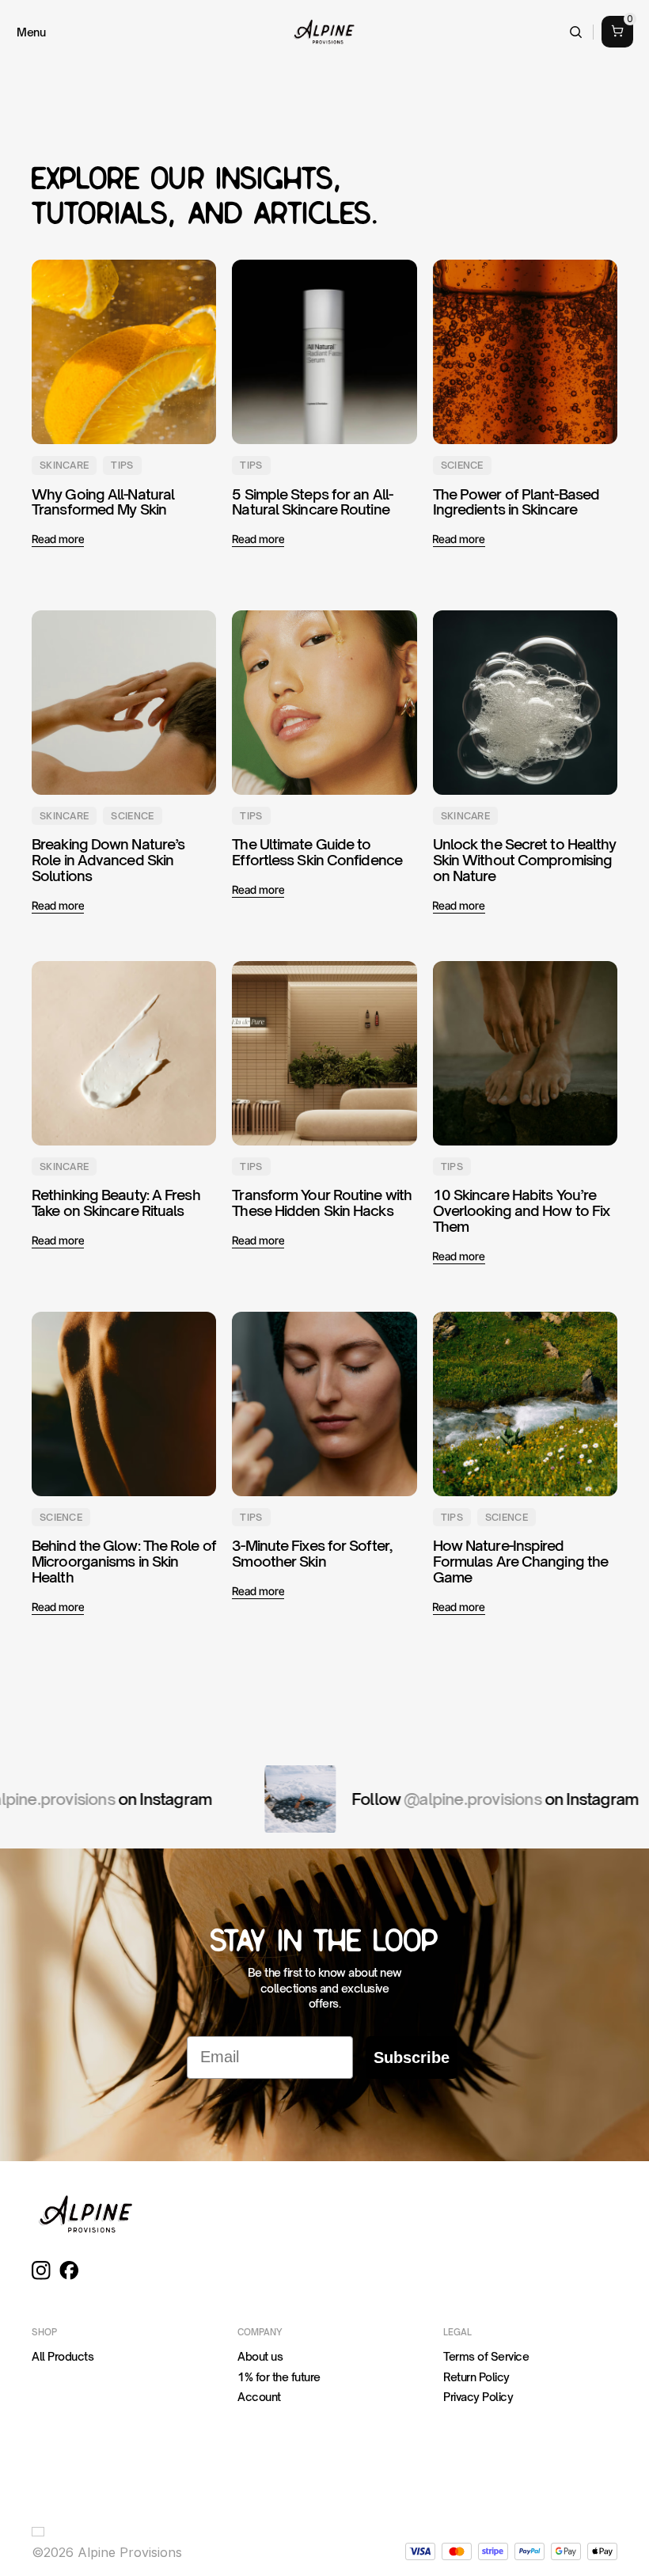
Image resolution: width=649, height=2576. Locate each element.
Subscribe (412, 2057)
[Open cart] (617, 32)
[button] (41, 2532)
